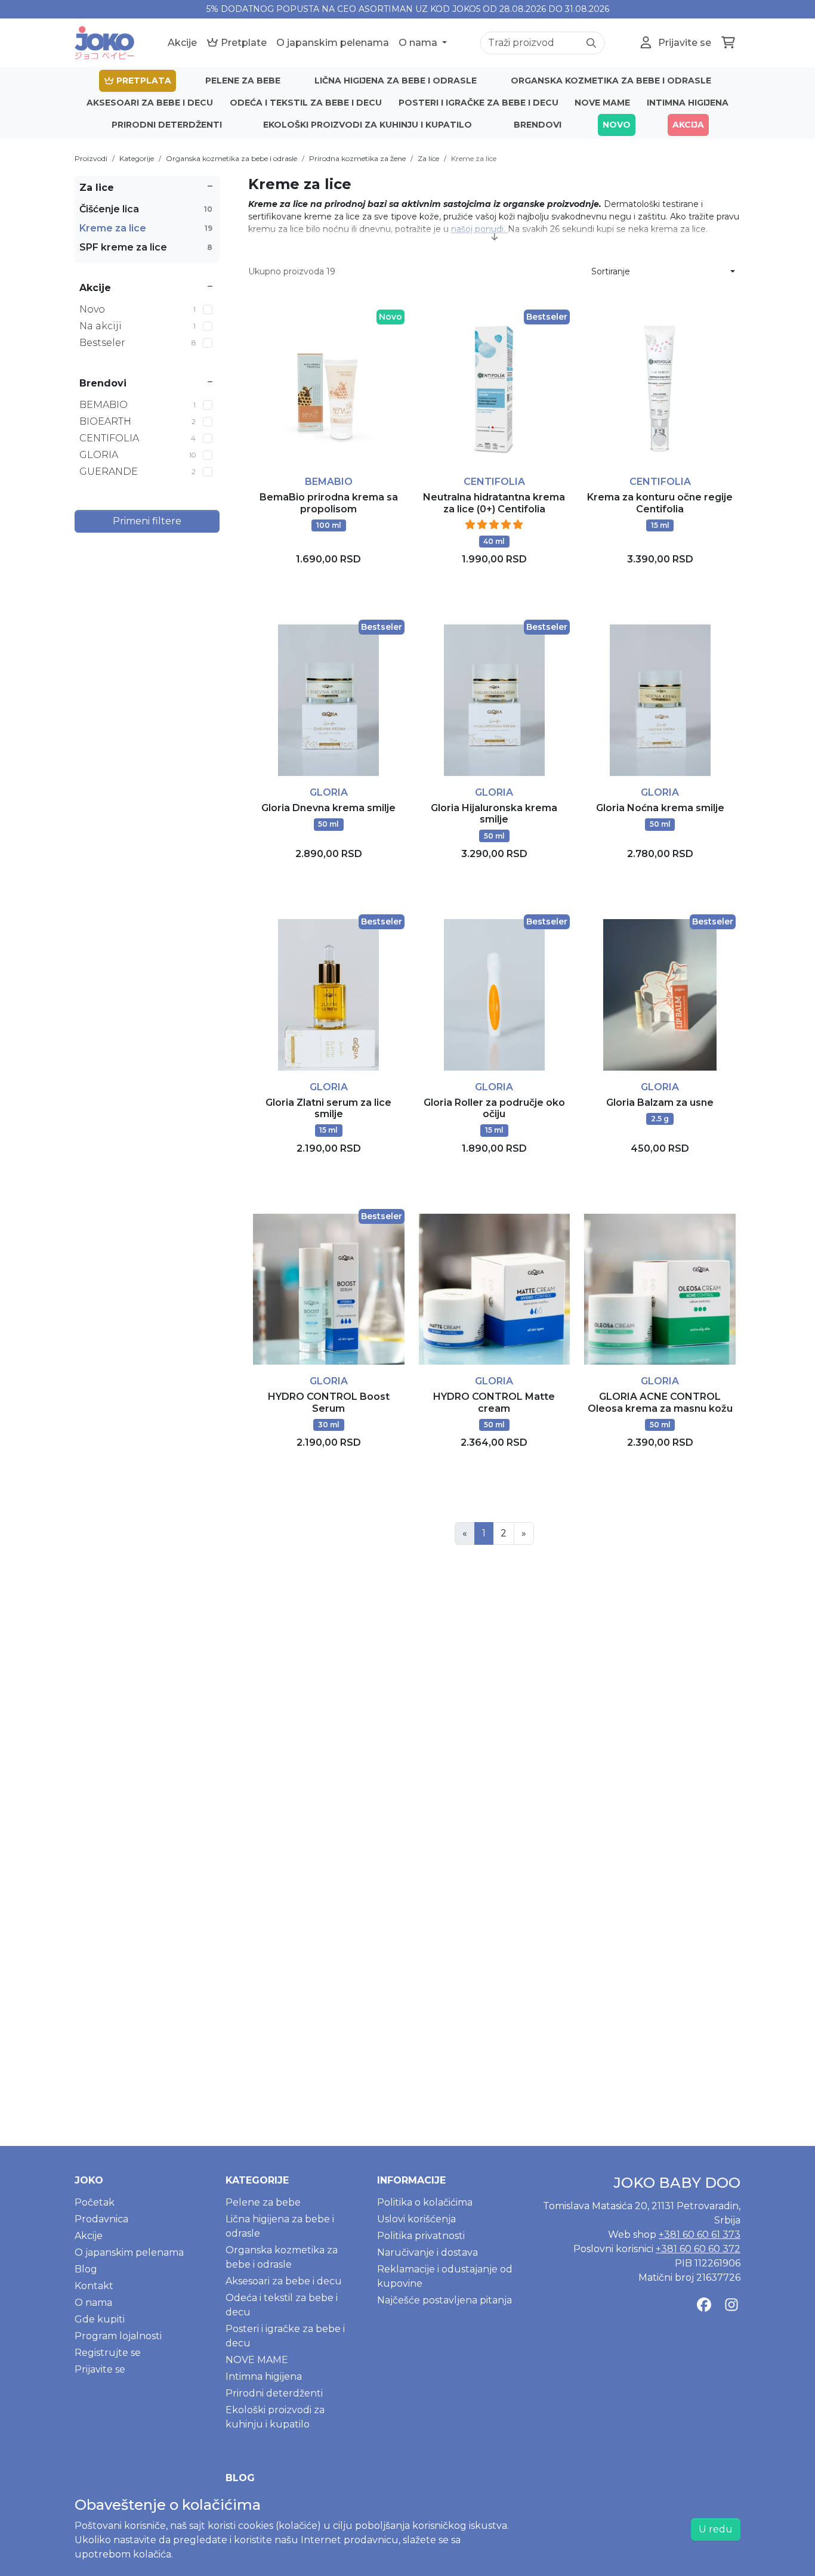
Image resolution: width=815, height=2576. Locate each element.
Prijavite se (100, 2369)
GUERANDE (138, 471)
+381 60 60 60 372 (698, 2249)
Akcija (688, 125)
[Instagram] (731, 2305)
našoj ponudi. (479, 229)
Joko (89, 2180)
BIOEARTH (138, 421)
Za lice (428, 158)
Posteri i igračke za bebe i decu (478, 103)
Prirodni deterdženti (167, 125)
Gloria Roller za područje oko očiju (494, 1108)
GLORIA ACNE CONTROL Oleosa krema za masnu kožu (660, 1402)
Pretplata (143, 81)
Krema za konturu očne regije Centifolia (660, 503)
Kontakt (94, 2286)
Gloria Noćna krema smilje (660, 808)
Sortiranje (611, 271)
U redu (716, 2529)
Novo (617, 125)
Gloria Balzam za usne (660, 1103)
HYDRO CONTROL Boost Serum (329, 1402)
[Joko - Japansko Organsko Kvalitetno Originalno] (104, 43)
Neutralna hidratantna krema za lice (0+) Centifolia (494, 503)
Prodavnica (101, 2219)
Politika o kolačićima (425, 2202)
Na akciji (138, 326)
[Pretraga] (591, 43)
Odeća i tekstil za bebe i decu (306, 103)
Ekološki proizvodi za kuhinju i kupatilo (368, 125)
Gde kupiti (100, 2319)
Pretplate (243, 43)
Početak (95, 2202)
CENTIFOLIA (138, 438)
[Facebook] (704, 2305)
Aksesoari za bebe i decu (150, 103)
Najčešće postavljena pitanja (444, 2300)
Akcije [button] (95, 288)
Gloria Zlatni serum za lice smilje (328, 1108)
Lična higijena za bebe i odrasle (396, 81)
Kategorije (137, 158)
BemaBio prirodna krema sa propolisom (329, 503)
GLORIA (138, 455)
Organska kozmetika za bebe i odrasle (611, 81)
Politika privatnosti (421, 2236)
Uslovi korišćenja (416, 2219)
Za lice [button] (97, 188)
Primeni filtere (147, 521)
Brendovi (538, 125)
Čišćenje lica (146, 209)
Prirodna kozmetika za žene (357, 158)
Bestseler (138, 343)
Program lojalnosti (118, 2336)
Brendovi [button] (103, 383)
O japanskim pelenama (333, 43)
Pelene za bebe (243, 81)
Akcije (182, 43)
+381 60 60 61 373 (700, 2235)
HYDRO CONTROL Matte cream (494, 1402)
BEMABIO (138, 405)
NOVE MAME (602, 103)
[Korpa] (728, 43)
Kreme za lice (474, 158)
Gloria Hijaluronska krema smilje (494, 814)
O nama (419, 43)
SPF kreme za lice (146, 247)
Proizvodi (91, 158)
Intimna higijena (688, 103)
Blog (86, 2269)
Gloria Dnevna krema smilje (328, 808)
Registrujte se (108, 2353)
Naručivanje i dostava (427, 2252)
